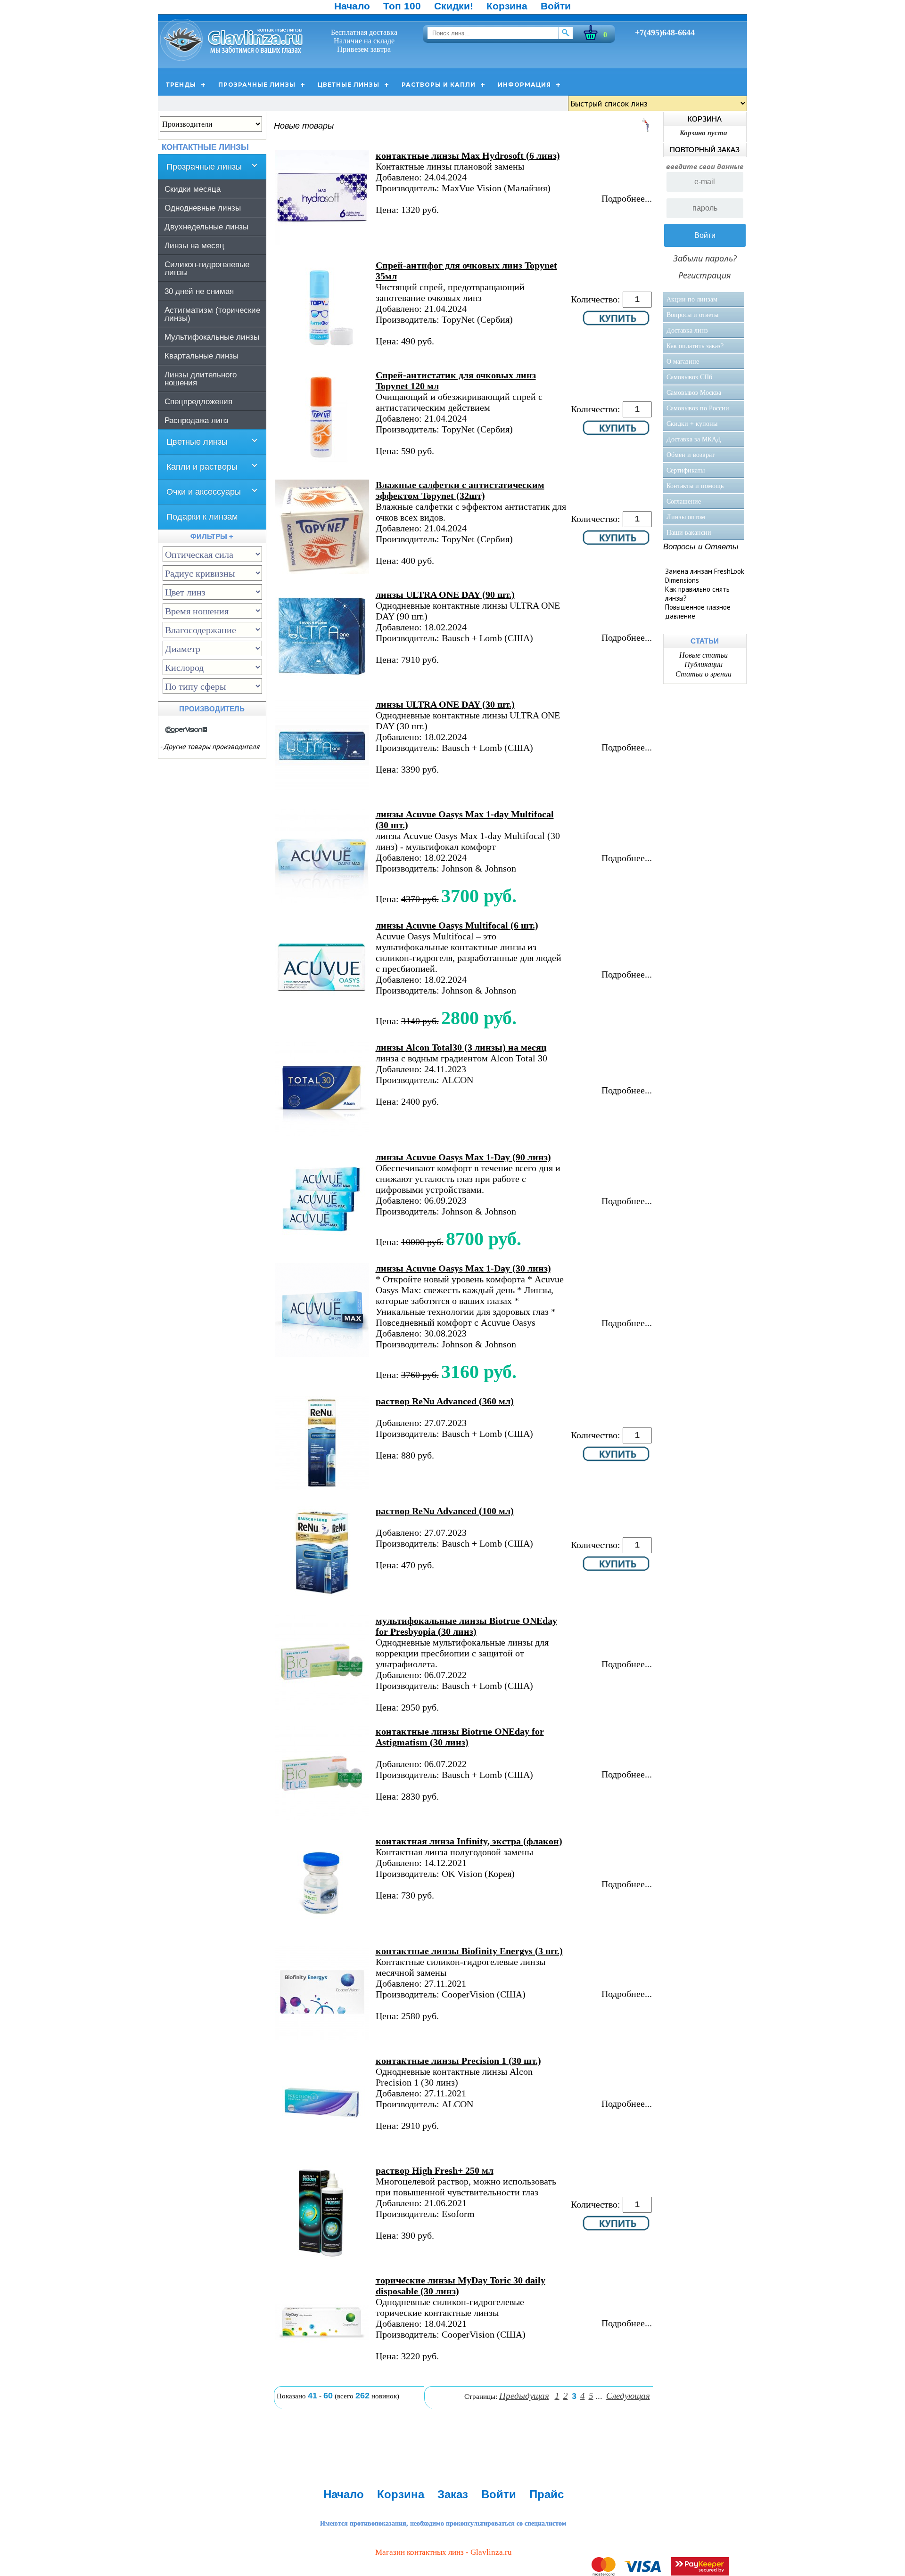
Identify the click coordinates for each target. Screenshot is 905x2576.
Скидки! (454, 6)
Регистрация (705, 275)
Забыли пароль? (705, 258)
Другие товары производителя (211, 746)
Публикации (703, 664)
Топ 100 (402, 6)
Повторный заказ (705, 150)
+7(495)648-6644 (665, 33)
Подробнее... (627, 198)
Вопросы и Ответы (701, 547)
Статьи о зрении (703, 674)
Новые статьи (703, 655)
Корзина (507, 6)
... (599, 2396)
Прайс (547, 2494)
